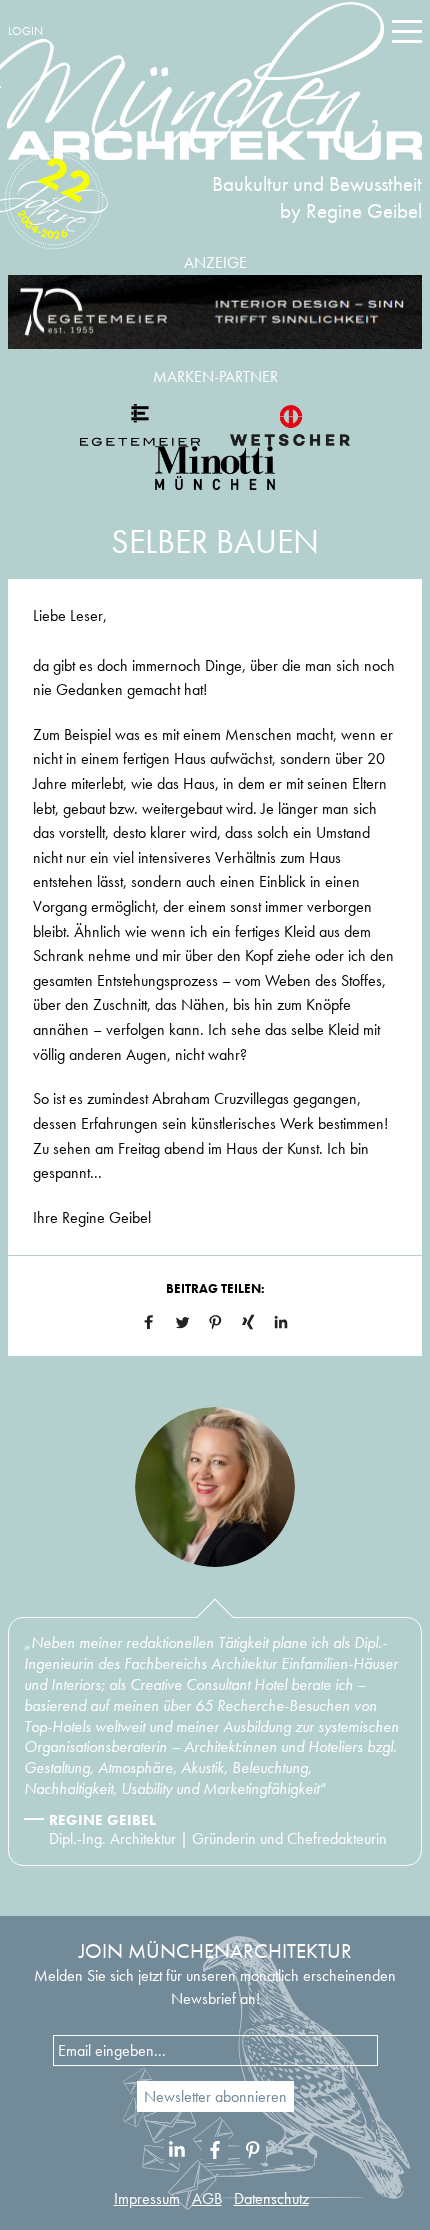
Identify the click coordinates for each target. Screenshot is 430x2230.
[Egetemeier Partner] (140, 425)
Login (25, 31)
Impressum (147, 2198)
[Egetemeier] (215, 312)
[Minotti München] (215, 468)
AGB (207, 2198)
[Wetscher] (290, 425)
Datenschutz (271, 2198)
